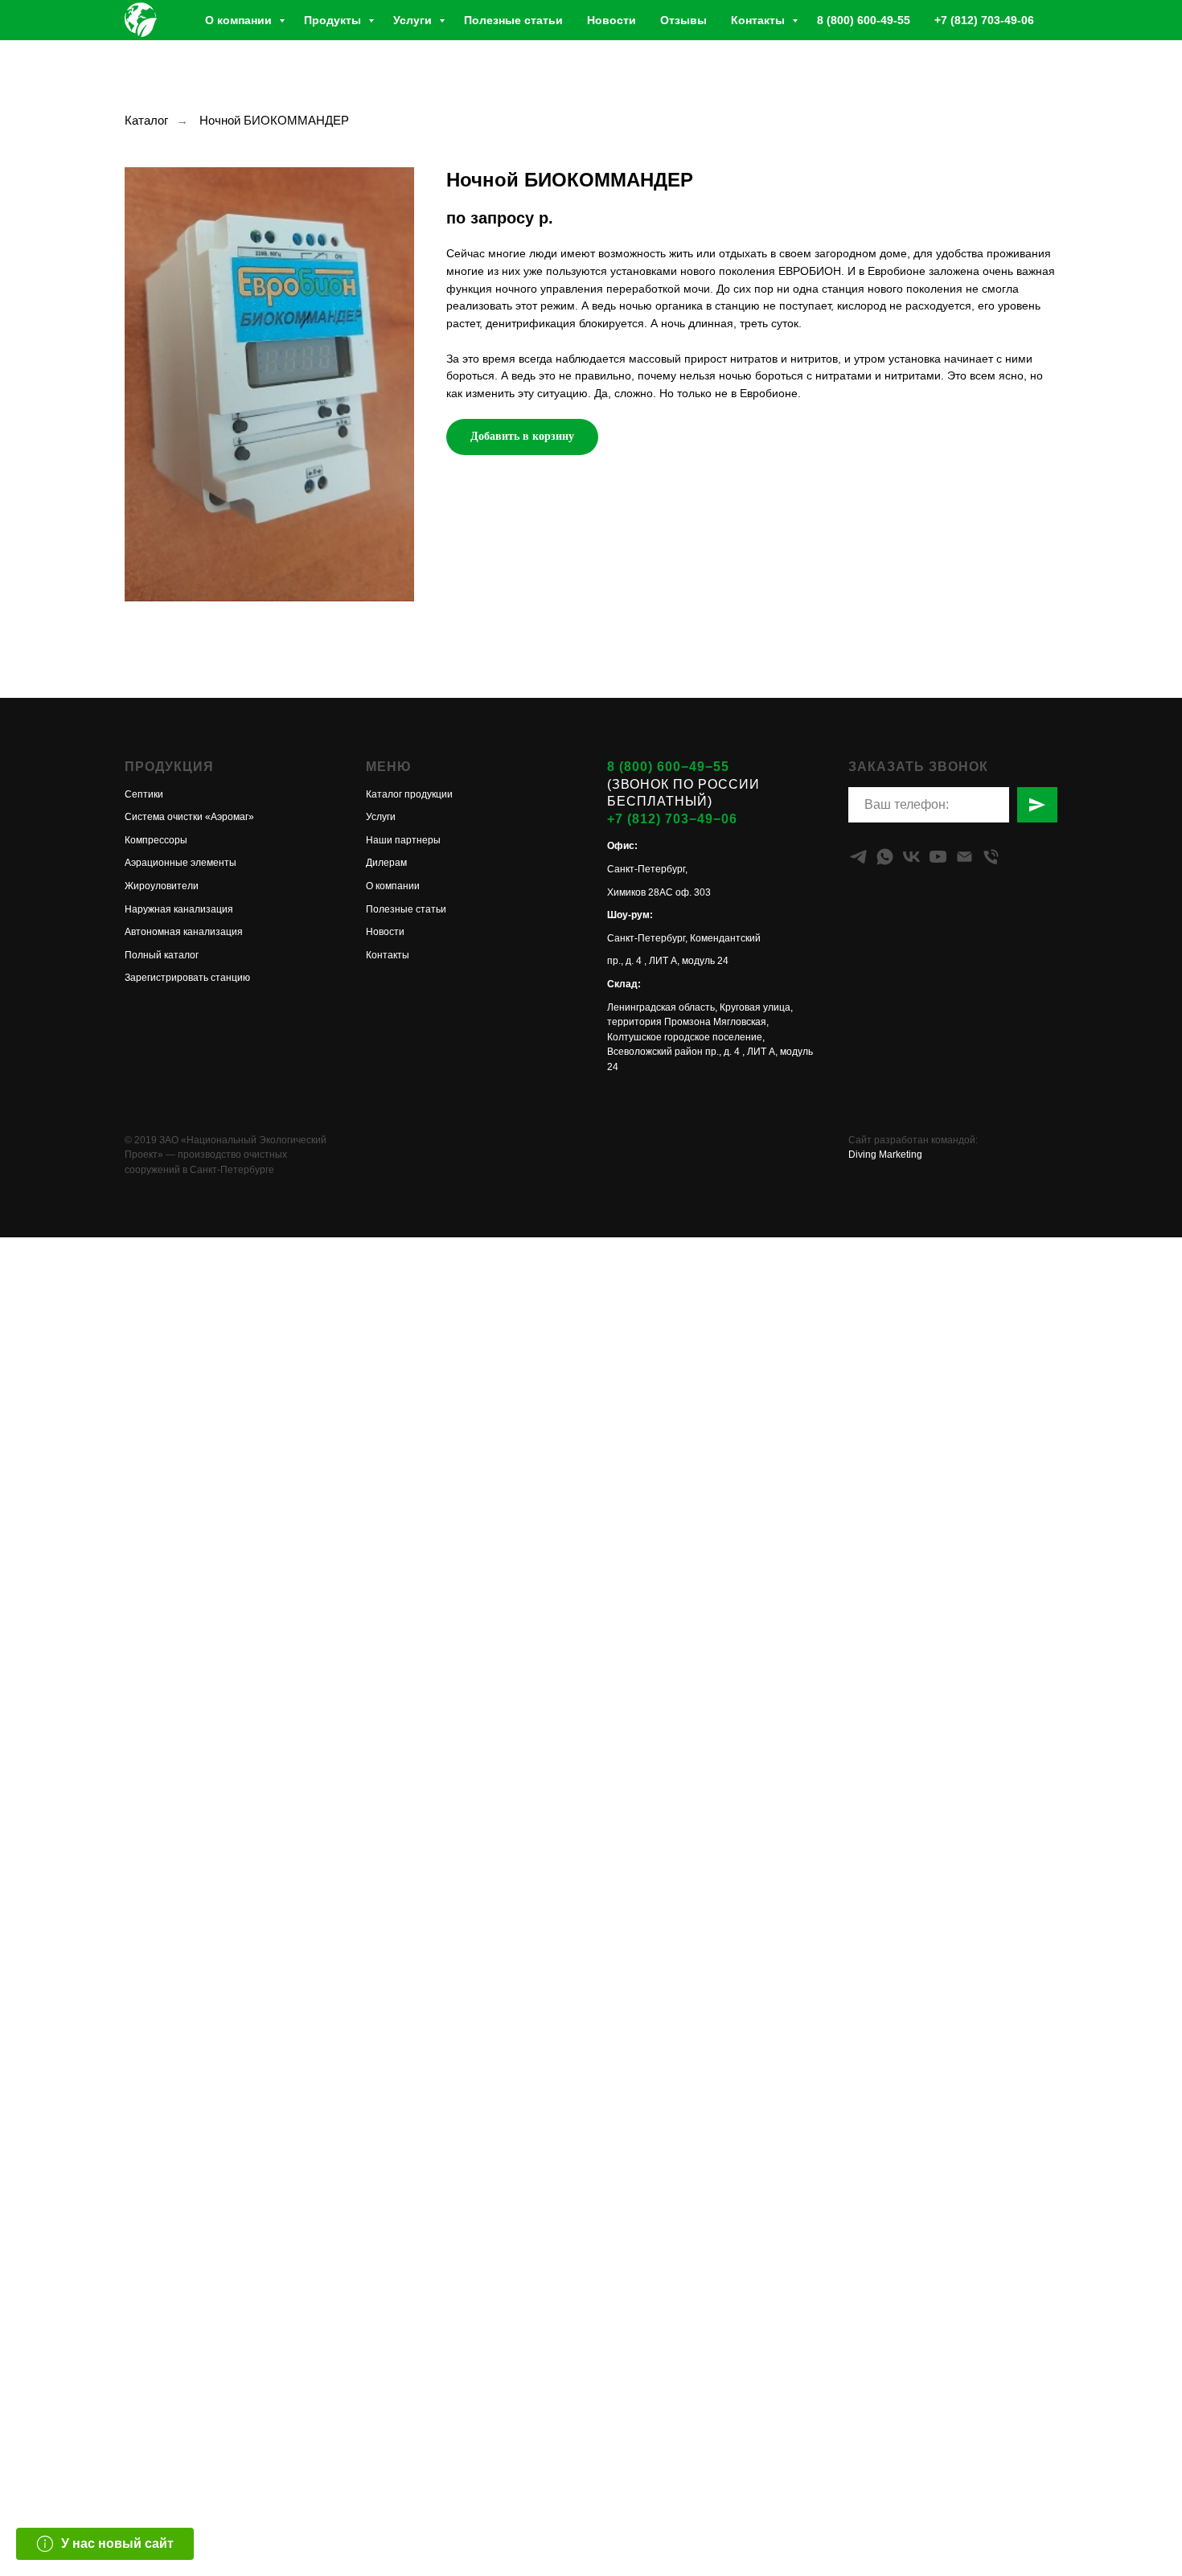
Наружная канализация (179, 909)
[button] (105, 2544)
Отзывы (683, 20)
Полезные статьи (513, 20)
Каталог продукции (409, 794)
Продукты (334, 20)
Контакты (759, 20)
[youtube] (938, 857)
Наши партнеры (403, 840)
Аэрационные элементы (181, 863)
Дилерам (386, 863)
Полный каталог (162, 955)
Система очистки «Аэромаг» (189, 817)
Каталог (146, 120)
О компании (240, 20)
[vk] (911, 857)
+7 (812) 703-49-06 (984, 20)
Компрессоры (156, 840)
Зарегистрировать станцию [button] (187, 978)
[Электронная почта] (964, 857)
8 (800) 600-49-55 (864, 20)
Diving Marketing (885, 1155)
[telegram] (858, 857)
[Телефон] (991, 857)
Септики (144, 794)
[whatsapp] (885, 857)
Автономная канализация (184, 932)
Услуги (414, 20)
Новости (612, 20)
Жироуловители (162, 886)
